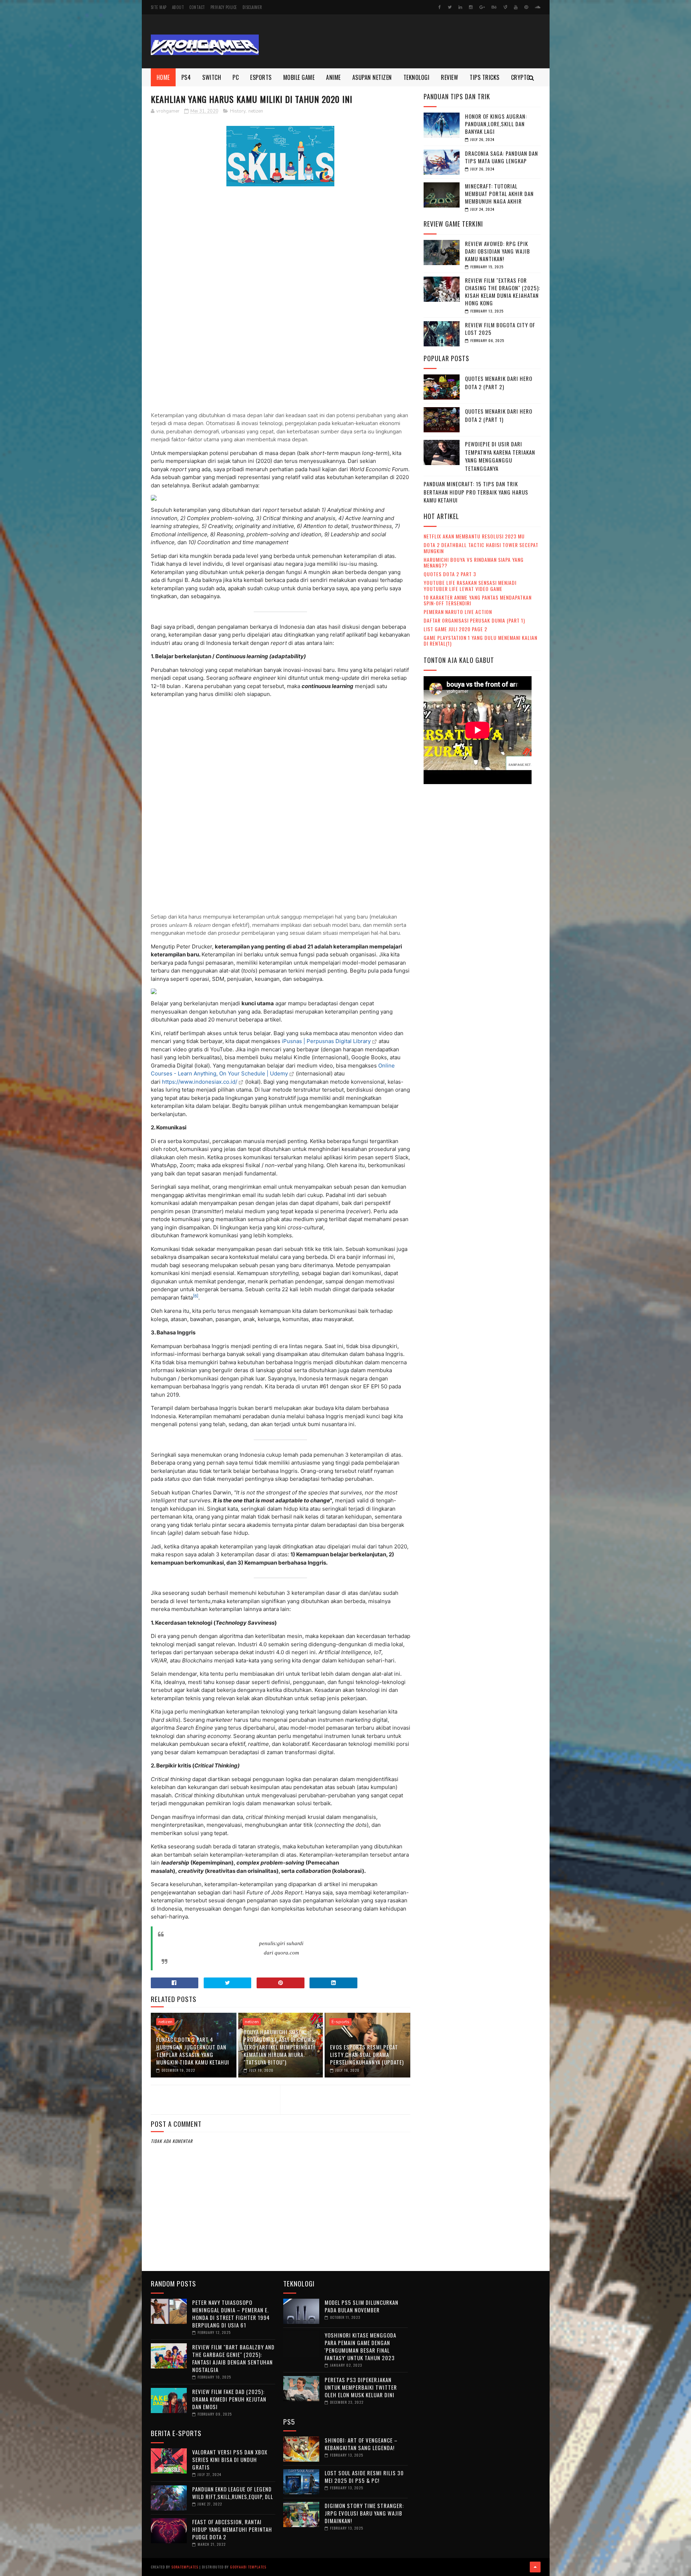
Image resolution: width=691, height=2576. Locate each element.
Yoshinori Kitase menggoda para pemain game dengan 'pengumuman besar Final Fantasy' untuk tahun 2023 (360, 2346)
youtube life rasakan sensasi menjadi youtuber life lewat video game (470, 586)
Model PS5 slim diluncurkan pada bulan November (362, 2306)
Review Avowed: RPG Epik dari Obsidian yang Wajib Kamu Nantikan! (498, 251)
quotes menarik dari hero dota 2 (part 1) (499, 415)
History (238, 111)
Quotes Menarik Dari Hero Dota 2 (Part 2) (499, 383)
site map (159, 7)
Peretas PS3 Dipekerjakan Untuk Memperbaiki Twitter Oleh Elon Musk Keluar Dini (361, 2387)
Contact (197, 7)
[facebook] (440, 7)
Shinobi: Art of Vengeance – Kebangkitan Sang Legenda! (361, 2444)
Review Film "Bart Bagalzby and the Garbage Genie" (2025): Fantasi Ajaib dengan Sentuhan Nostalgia (233, 2358)
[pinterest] (526, 7)
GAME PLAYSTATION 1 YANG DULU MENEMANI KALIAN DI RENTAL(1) (480, 641)
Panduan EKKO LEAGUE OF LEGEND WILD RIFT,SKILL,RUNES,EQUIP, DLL (233, 2493)
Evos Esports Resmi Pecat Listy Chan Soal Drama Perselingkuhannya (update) (367, 2054)
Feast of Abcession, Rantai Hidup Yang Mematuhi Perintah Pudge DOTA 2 (232, 2529)
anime (333, 77)
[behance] (494, 7)
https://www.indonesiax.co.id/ (200, 1082)
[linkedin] (460, 7)
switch (212, 77)
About (178, 7)
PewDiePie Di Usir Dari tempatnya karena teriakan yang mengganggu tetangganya (500, 456)
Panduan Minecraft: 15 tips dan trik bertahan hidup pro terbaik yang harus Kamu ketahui (476, 492)
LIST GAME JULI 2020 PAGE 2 (455, 629)
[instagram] (471, 7)
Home (163, 77)
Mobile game (299, 77)
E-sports (340, 2022)
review (450, 77)
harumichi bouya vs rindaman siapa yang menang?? (474, 563)
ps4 (186, 77)
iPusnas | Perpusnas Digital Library (326, 1041)
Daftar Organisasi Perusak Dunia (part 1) (474, 620)
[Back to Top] (535, 2567)
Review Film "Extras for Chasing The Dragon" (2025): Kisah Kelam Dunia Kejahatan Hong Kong (503, 292)
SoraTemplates (185, 2567)
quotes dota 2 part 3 (450, 574)
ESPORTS (261, 77)
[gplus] (482, 7)
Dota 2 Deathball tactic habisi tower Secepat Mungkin (481, 548)
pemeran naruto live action (458, 612)
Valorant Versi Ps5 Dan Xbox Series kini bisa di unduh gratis (230, 2459)
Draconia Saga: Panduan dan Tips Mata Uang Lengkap (502, 157)
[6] (196, 1296)
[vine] (505, 7)
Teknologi (417, 77)
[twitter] (450, 7)
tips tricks (485, 77)
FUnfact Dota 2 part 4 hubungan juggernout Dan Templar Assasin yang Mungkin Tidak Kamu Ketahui (193, 2051)
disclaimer (252, 7)
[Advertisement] (410, 41)
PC (236, 77)
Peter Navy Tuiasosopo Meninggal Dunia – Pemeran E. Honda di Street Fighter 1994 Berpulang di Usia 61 (231, 2314)
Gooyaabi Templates (248, 2567)
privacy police (224, 7)
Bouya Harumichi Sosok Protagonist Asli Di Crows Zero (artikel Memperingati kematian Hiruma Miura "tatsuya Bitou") (279, 2047)
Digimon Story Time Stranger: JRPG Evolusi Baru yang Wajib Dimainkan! (364, 2513)
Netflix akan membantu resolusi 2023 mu (474, 536)
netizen (256, 111)
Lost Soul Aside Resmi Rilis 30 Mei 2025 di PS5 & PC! (364, 2477)
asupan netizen (372, 77)
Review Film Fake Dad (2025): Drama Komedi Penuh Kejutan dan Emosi (229, 2399)
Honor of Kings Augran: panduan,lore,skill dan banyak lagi (496, 124)
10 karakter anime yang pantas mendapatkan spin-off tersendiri (478, 600)
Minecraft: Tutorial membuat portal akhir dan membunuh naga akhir (499, 194)
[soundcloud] (538, 7)
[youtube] (516, 7)
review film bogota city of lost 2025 (500, 329)
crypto (521, 77)
